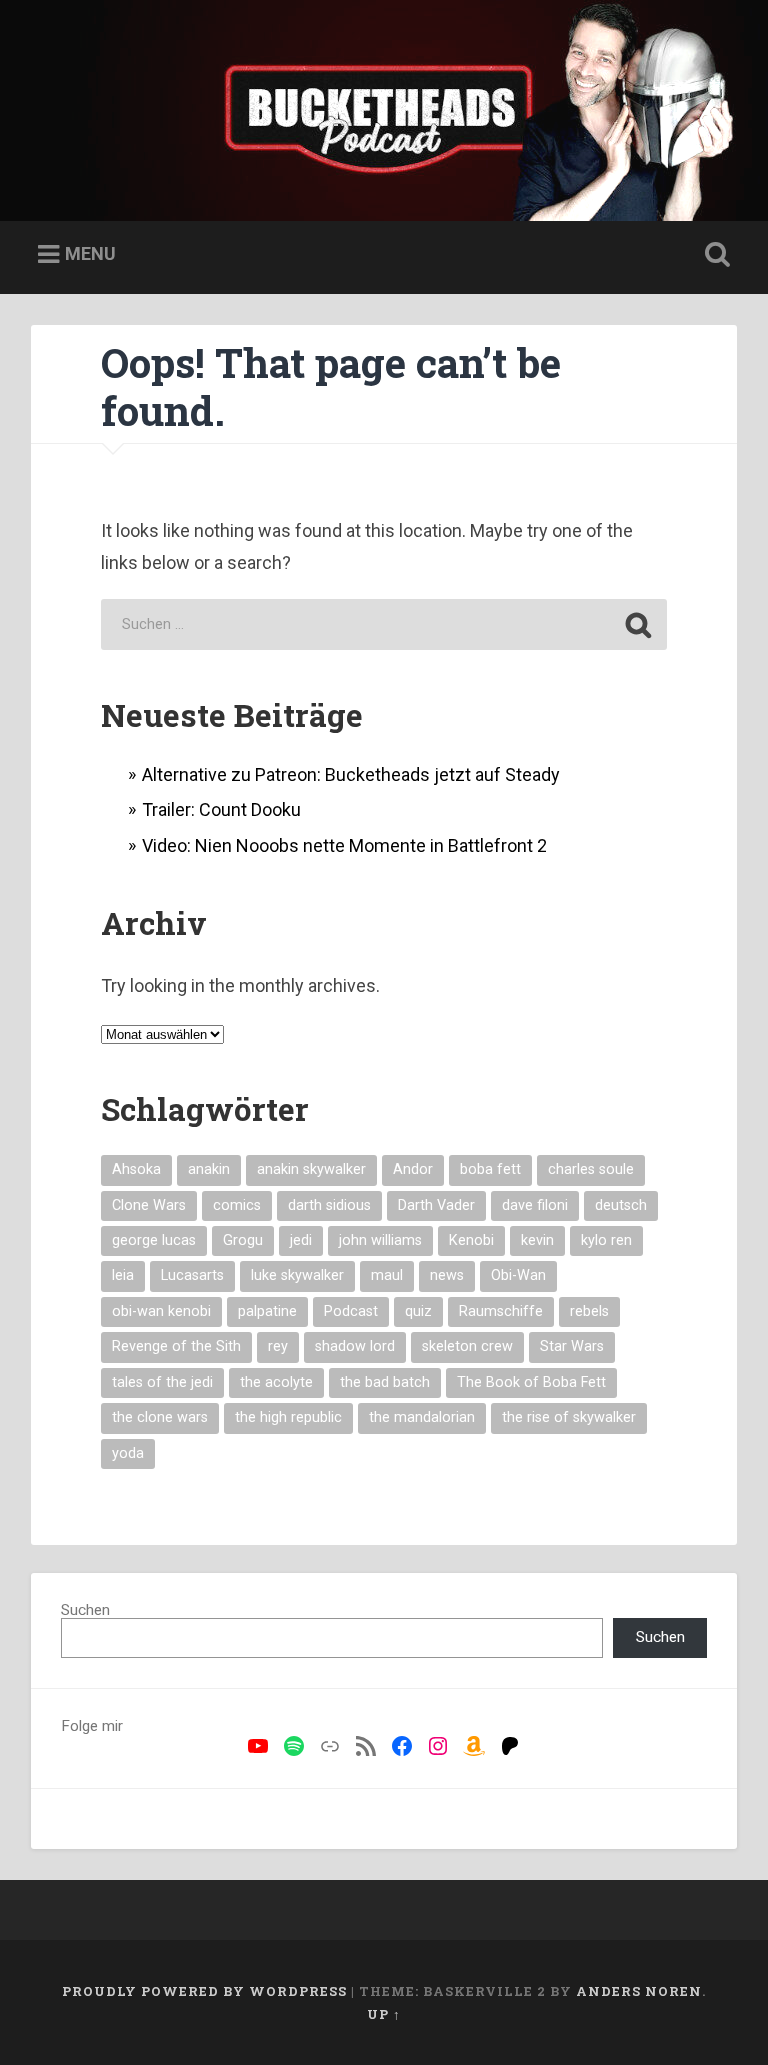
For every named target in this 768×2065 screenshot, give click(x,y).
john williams (380, 1240)
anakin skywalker (311, 1169)
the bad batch (385, 1382)
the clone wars (160, 1417)
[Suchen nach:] (383, 624)
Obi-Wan (518, 1275)
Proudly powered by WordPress (204, 1991)
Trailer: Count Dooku (221, 809)
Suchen (85, 1610)
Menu (90, 253)
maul (387, 1275)
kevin (537, 1240)
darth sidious (329, 1205)
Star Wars (572, 1346)
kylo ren (606, 1240)
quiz (418, 1311)
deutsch (621, 1205)
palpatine (267, 1311)
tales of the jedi (162, 1382)
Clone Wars (149, 1205)
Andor (413, 1169)
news (447, 1275)
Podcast (351, 1311)
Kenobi (471, 1240)
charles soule (591, 1169)
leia (123, 1275)
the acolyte (276, 1382)
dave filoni (535, 1205)
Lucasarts (192, 1275)
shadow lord (355, 1346)
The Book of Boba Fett (531, 1382)
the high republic (288, 1417)
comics (237, 1205)
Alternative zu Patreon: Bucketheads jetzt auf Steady (351, 774)
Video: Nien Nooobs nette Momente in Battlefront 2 (344, 845)
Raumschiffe (501, 1311)
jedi (301, 1240)
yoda (128, 1453)
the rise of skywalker (569, 1417)
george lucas (154, 1240)
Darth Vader (436, 1205)
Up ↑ (384, 2014)
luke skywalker (297, 1275)
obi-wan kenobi (161, 1311)
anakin (209, 1169)
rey (278, 1346)
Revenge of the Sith (176, 1346)
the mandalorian (422, 1417)
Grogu (243, 1240)
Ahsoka (136, 1169)
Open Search (714, 255)
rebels (589, 1311)
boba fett (490, 1169)
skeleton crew (467, 1346)
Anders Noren (639, 1991)
